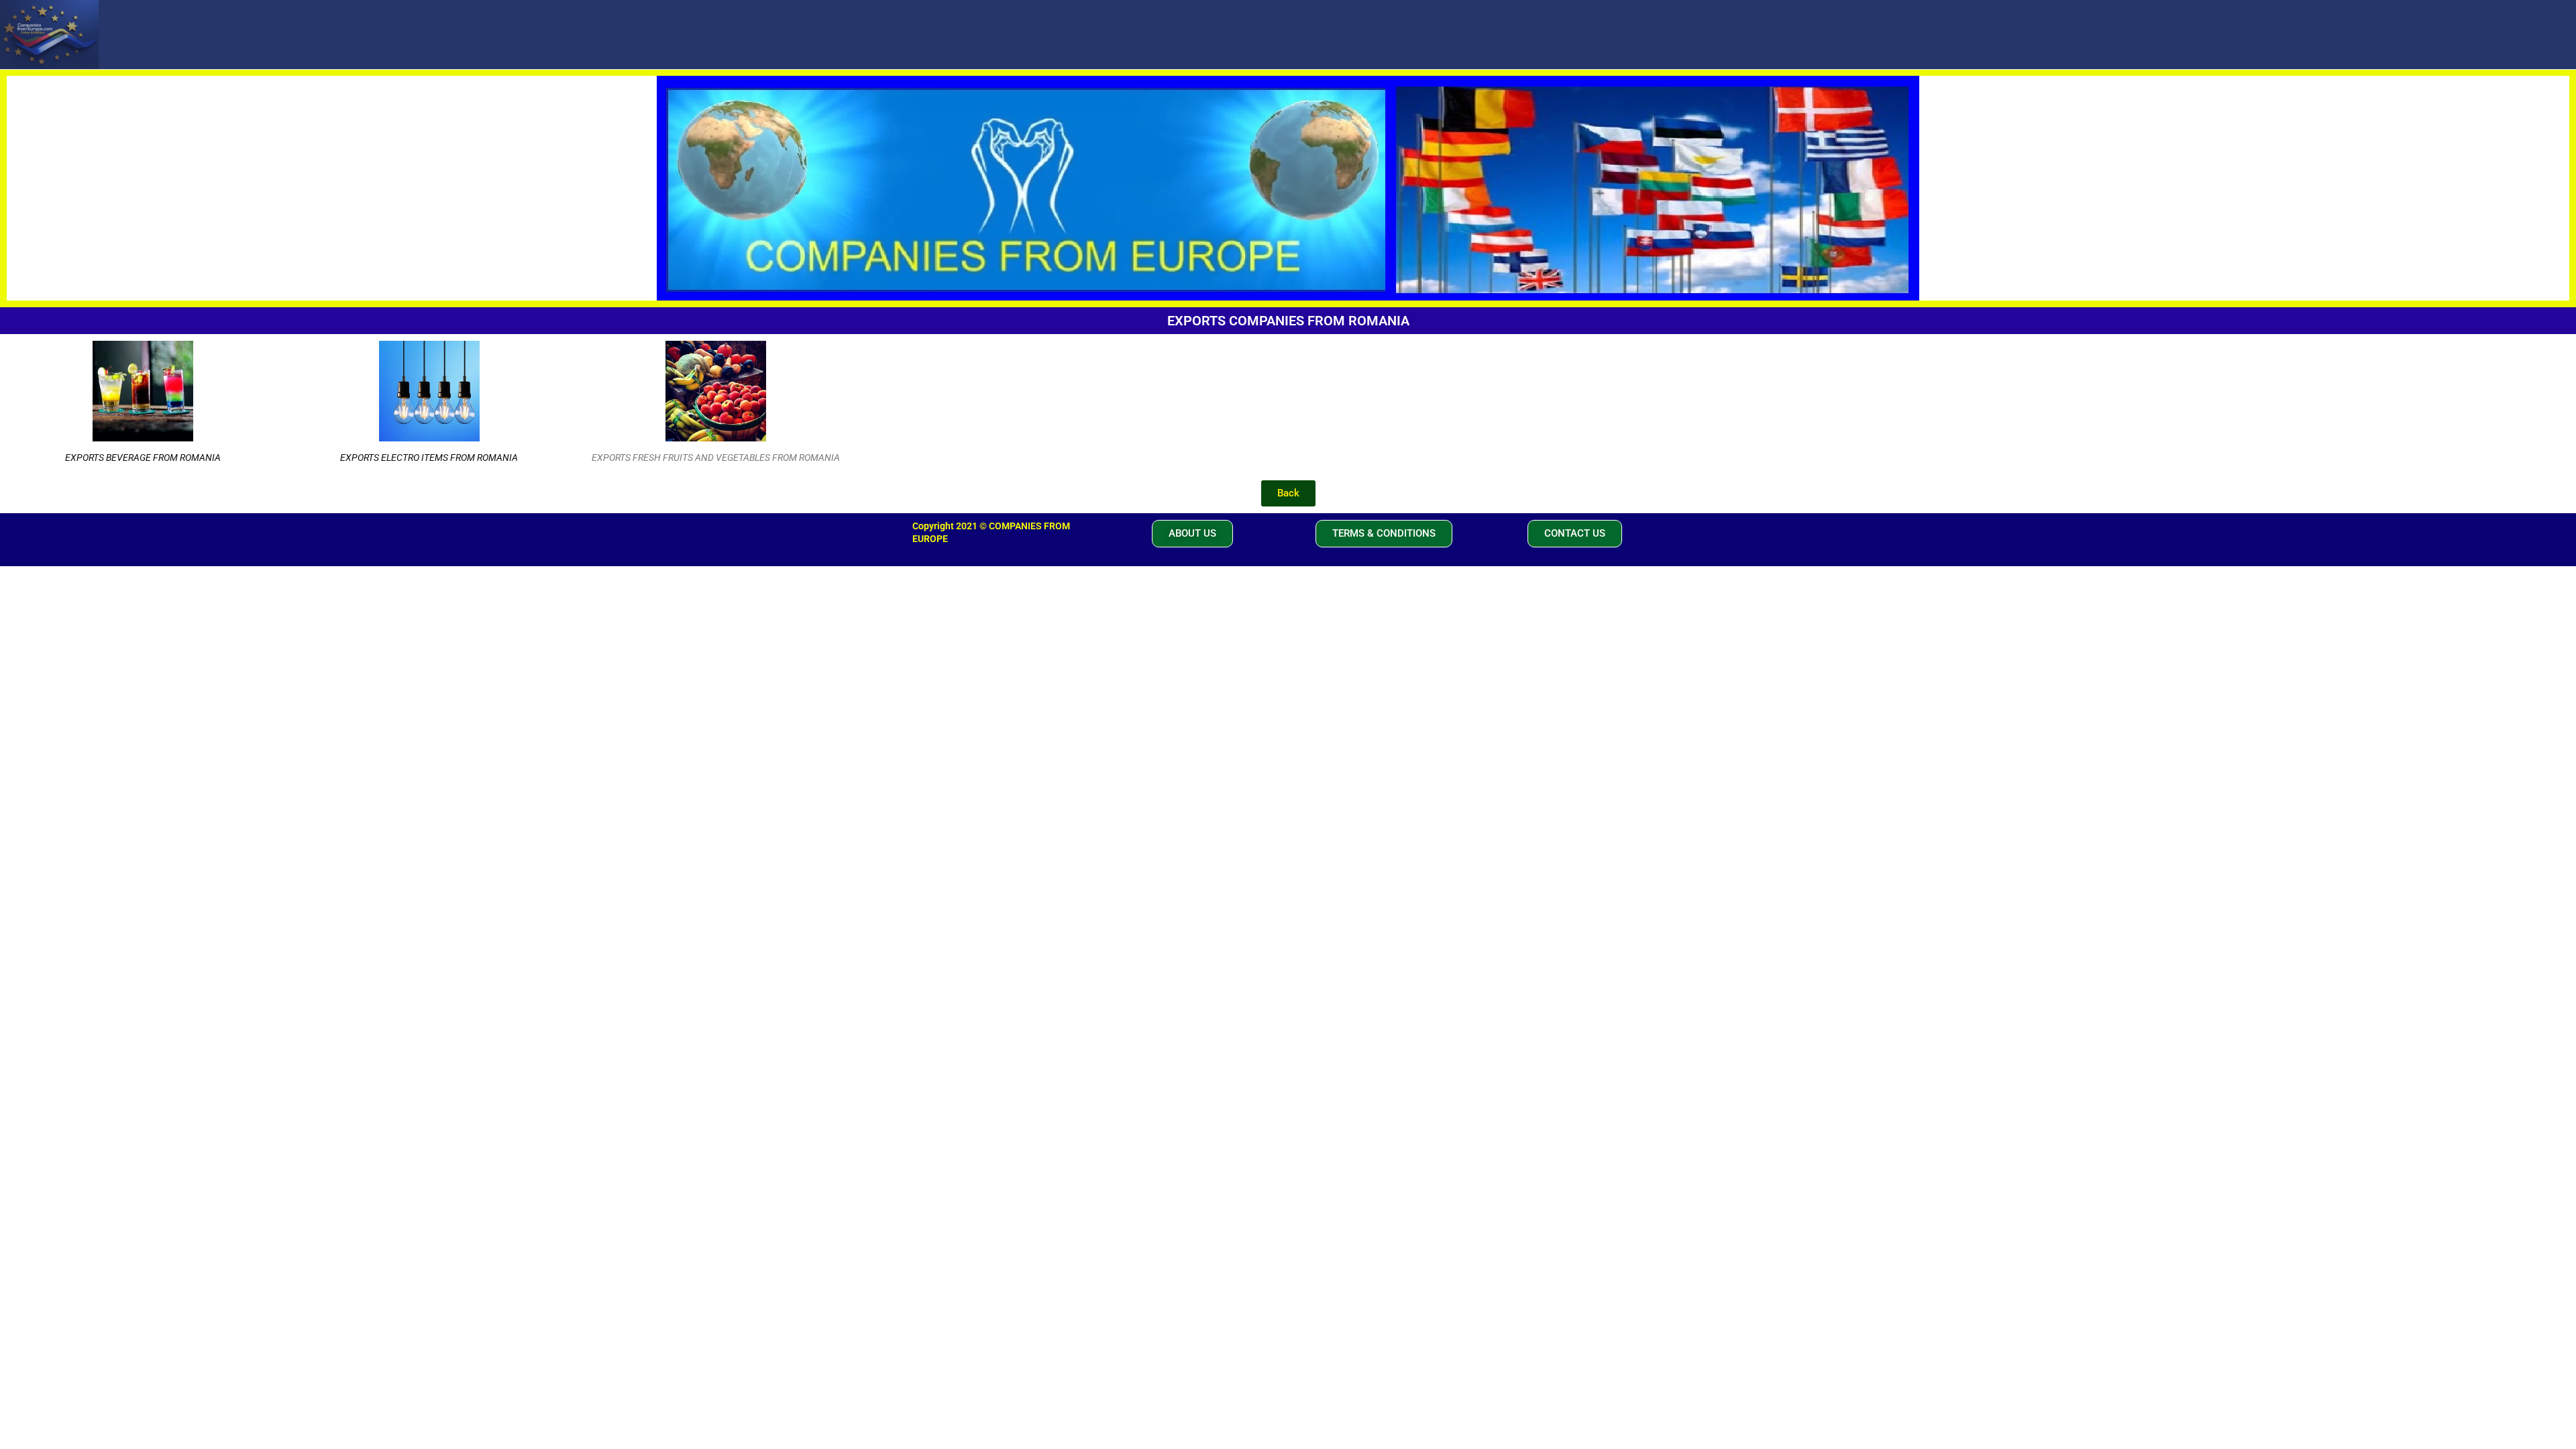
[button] (1192, 534)
